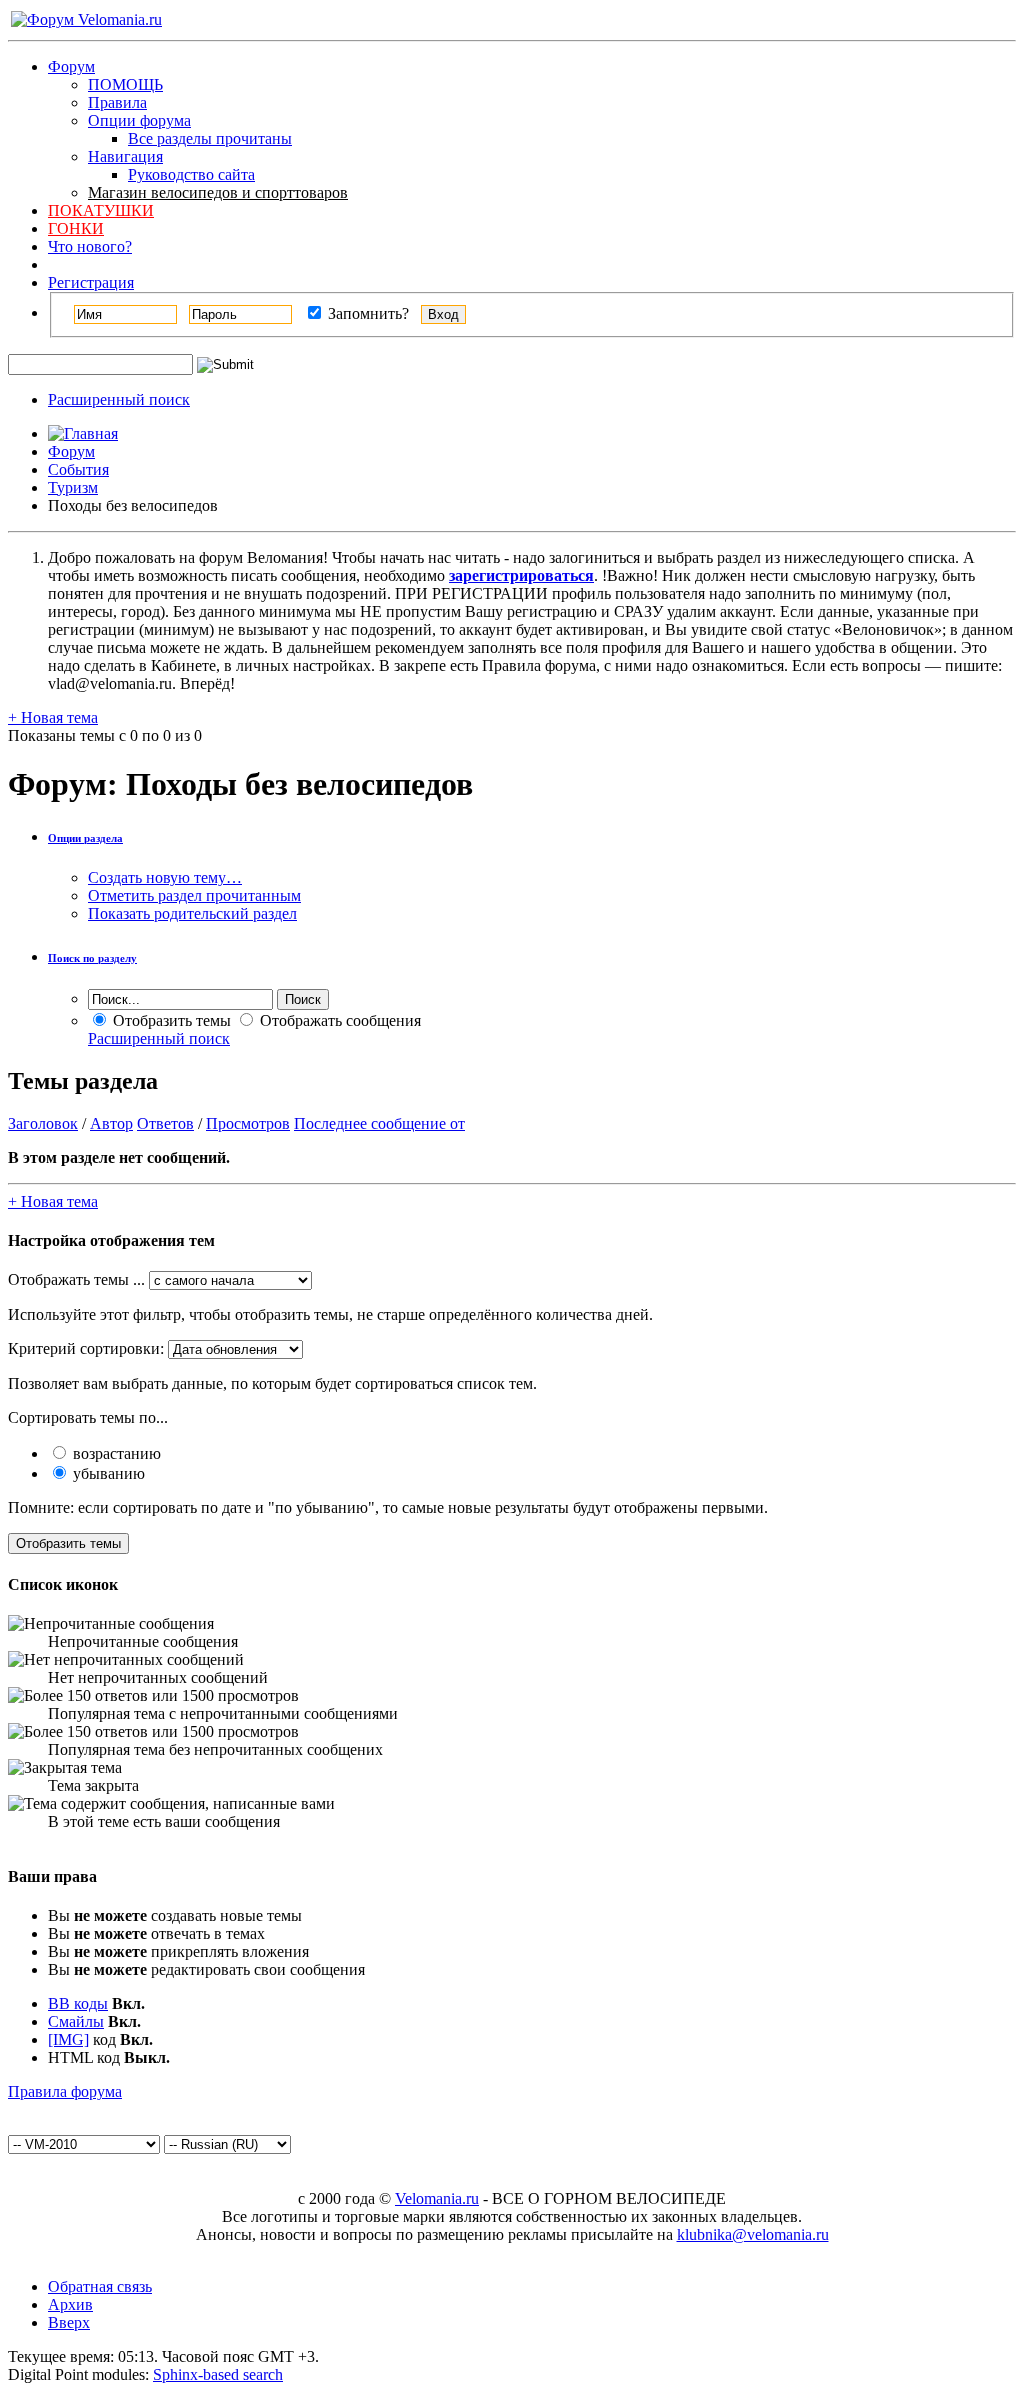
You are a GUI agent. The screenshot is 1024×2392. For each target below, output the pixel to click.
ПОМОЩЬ (125, 84)
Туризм (73, 487)
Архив (70, 2304)
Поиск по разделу (92, 958)
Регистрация (91, 282)
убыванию (107, 1473)
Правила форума (65, 2091)
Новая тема (53, 717)
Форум (71, 66)
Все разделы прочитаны (210, 138)
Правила (117, 102)
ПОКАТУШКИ (101, 210)
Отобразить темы (170, 1020)
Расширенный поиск (119, 399)
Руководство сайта (191, 174)
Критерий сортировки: (86, 1348)
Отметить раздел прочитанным (194, 895)
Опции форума (139, 120)
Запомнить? (366, 313)
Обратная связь (100, 2286)
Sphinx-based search (218, 2374)
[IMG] (68, 2039)
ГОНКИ (76, 228)
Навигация (125, 156)
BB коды (78, 2003)
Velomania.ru (437, 2198)
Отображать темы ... (76, 1279)
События (78, 469)
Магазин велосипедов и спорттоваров (218, 192)
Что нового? (90, 246)
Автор (111, 1123)
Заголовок (43, 1123)
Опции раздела (85, 838)
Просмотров (248, 1123)
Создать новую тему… (165, 877)
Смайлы (76, 2021)
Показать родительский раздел (192, 913)
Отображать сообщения (338, 1020)
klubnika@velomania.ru (753, 2234)
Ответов (165, 1123)
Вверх (69, 2322)
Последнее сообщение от (379, 1123)
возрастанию (115, 1453)
